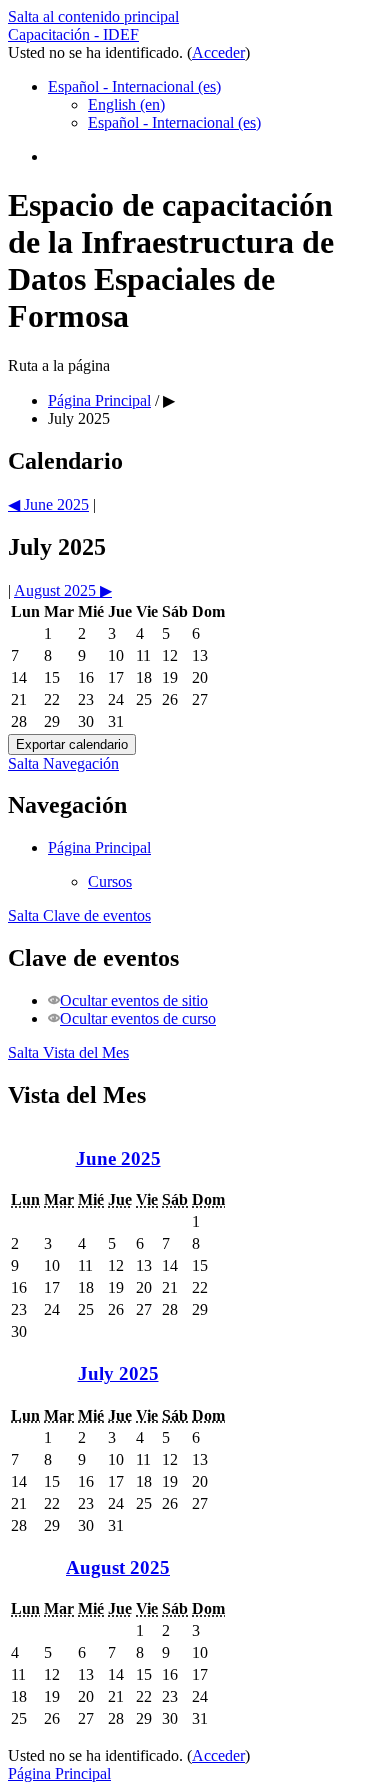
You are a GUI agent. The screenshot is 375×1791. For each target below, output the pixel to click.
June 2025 (118, 1158)
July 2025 (79, 418)
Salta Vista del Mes (68, 1052)
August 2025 (118, 1567)
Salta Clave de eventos (79, 915)
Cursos (110, 881)
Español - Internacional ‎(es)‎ (134, 86)
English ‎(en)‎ (126, 104)
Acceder (218, 52)
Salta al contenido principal (93, 16)
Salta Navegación (63, 763)
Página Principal (99, 847)
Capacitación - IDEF (73, 34)
